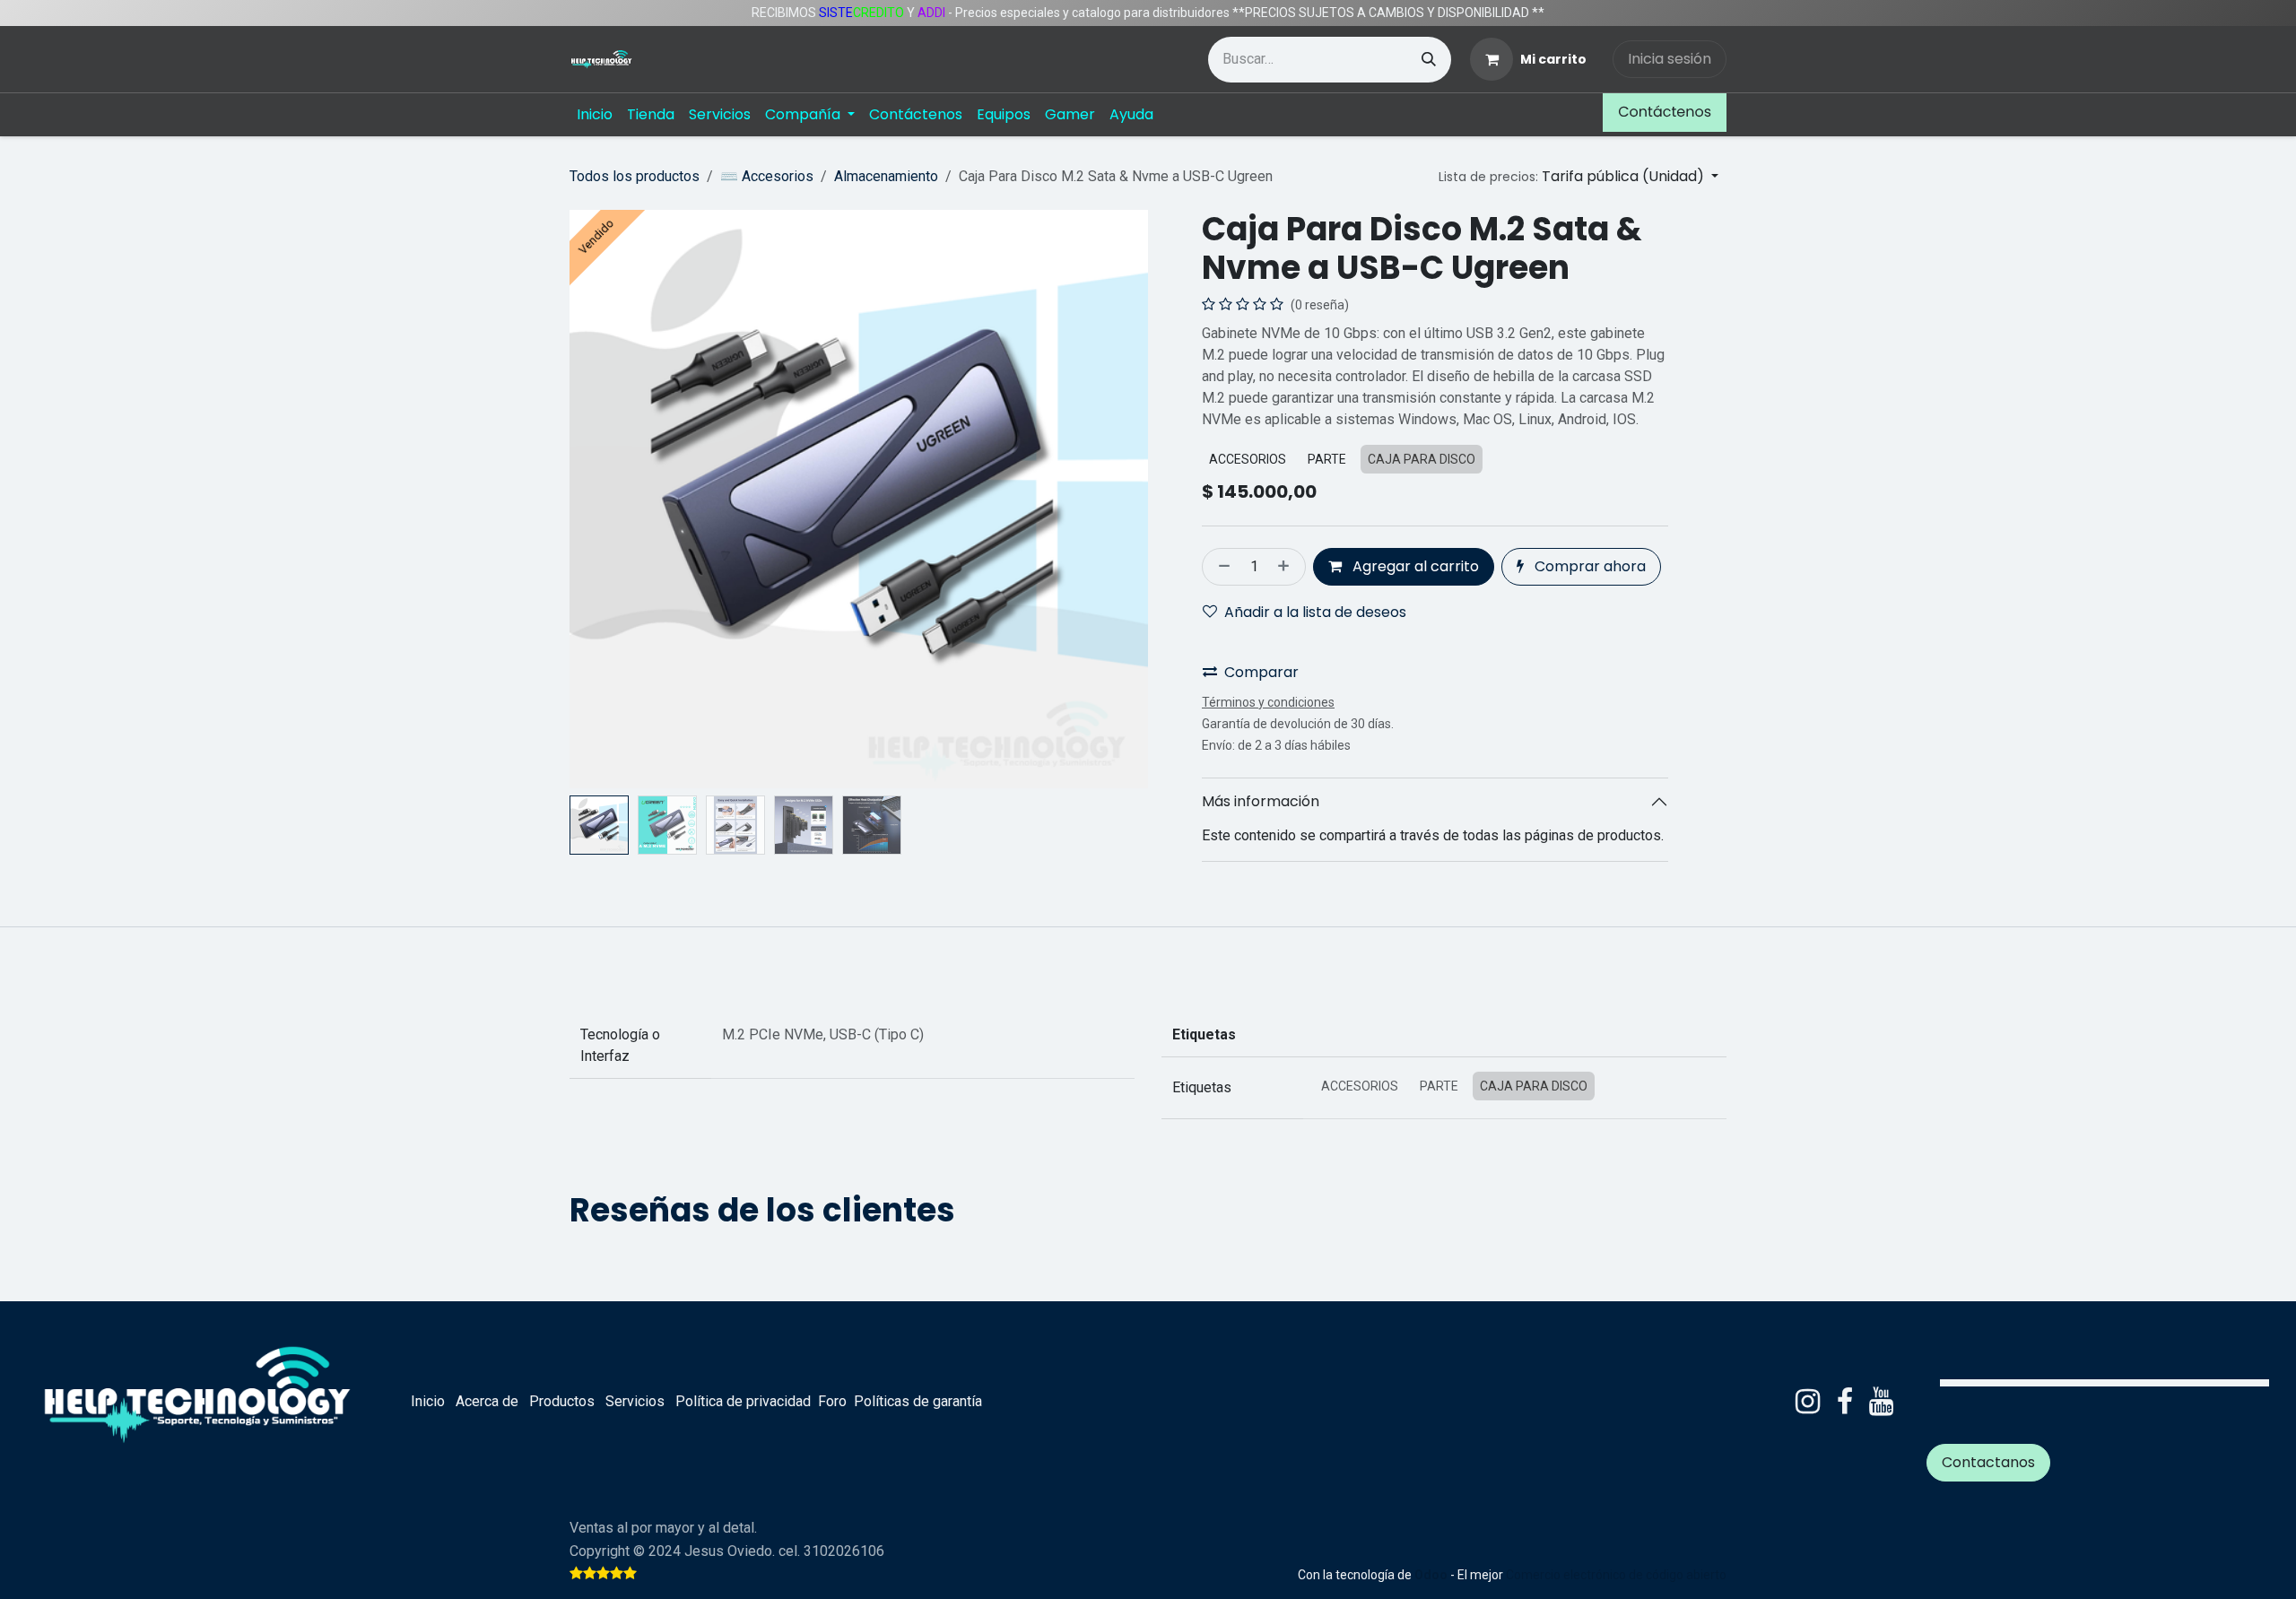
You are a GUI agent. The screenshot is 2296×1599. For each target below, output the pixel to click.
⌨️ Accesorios (767, 176)
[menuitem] (595, 115)
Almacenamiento (886, 176)
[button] (1578, 177)
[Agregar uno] (1287, 567)
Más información (1261, 801)
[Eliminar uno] (1221, 567)
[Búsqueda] (1429, 60)
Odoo (1432, 1575)
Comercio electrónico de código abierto (1616, 1575)
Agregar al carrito (1414, 566)
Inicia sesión (1670, 59)
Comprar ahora (1588, 566)
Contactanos (1988, 1462)
